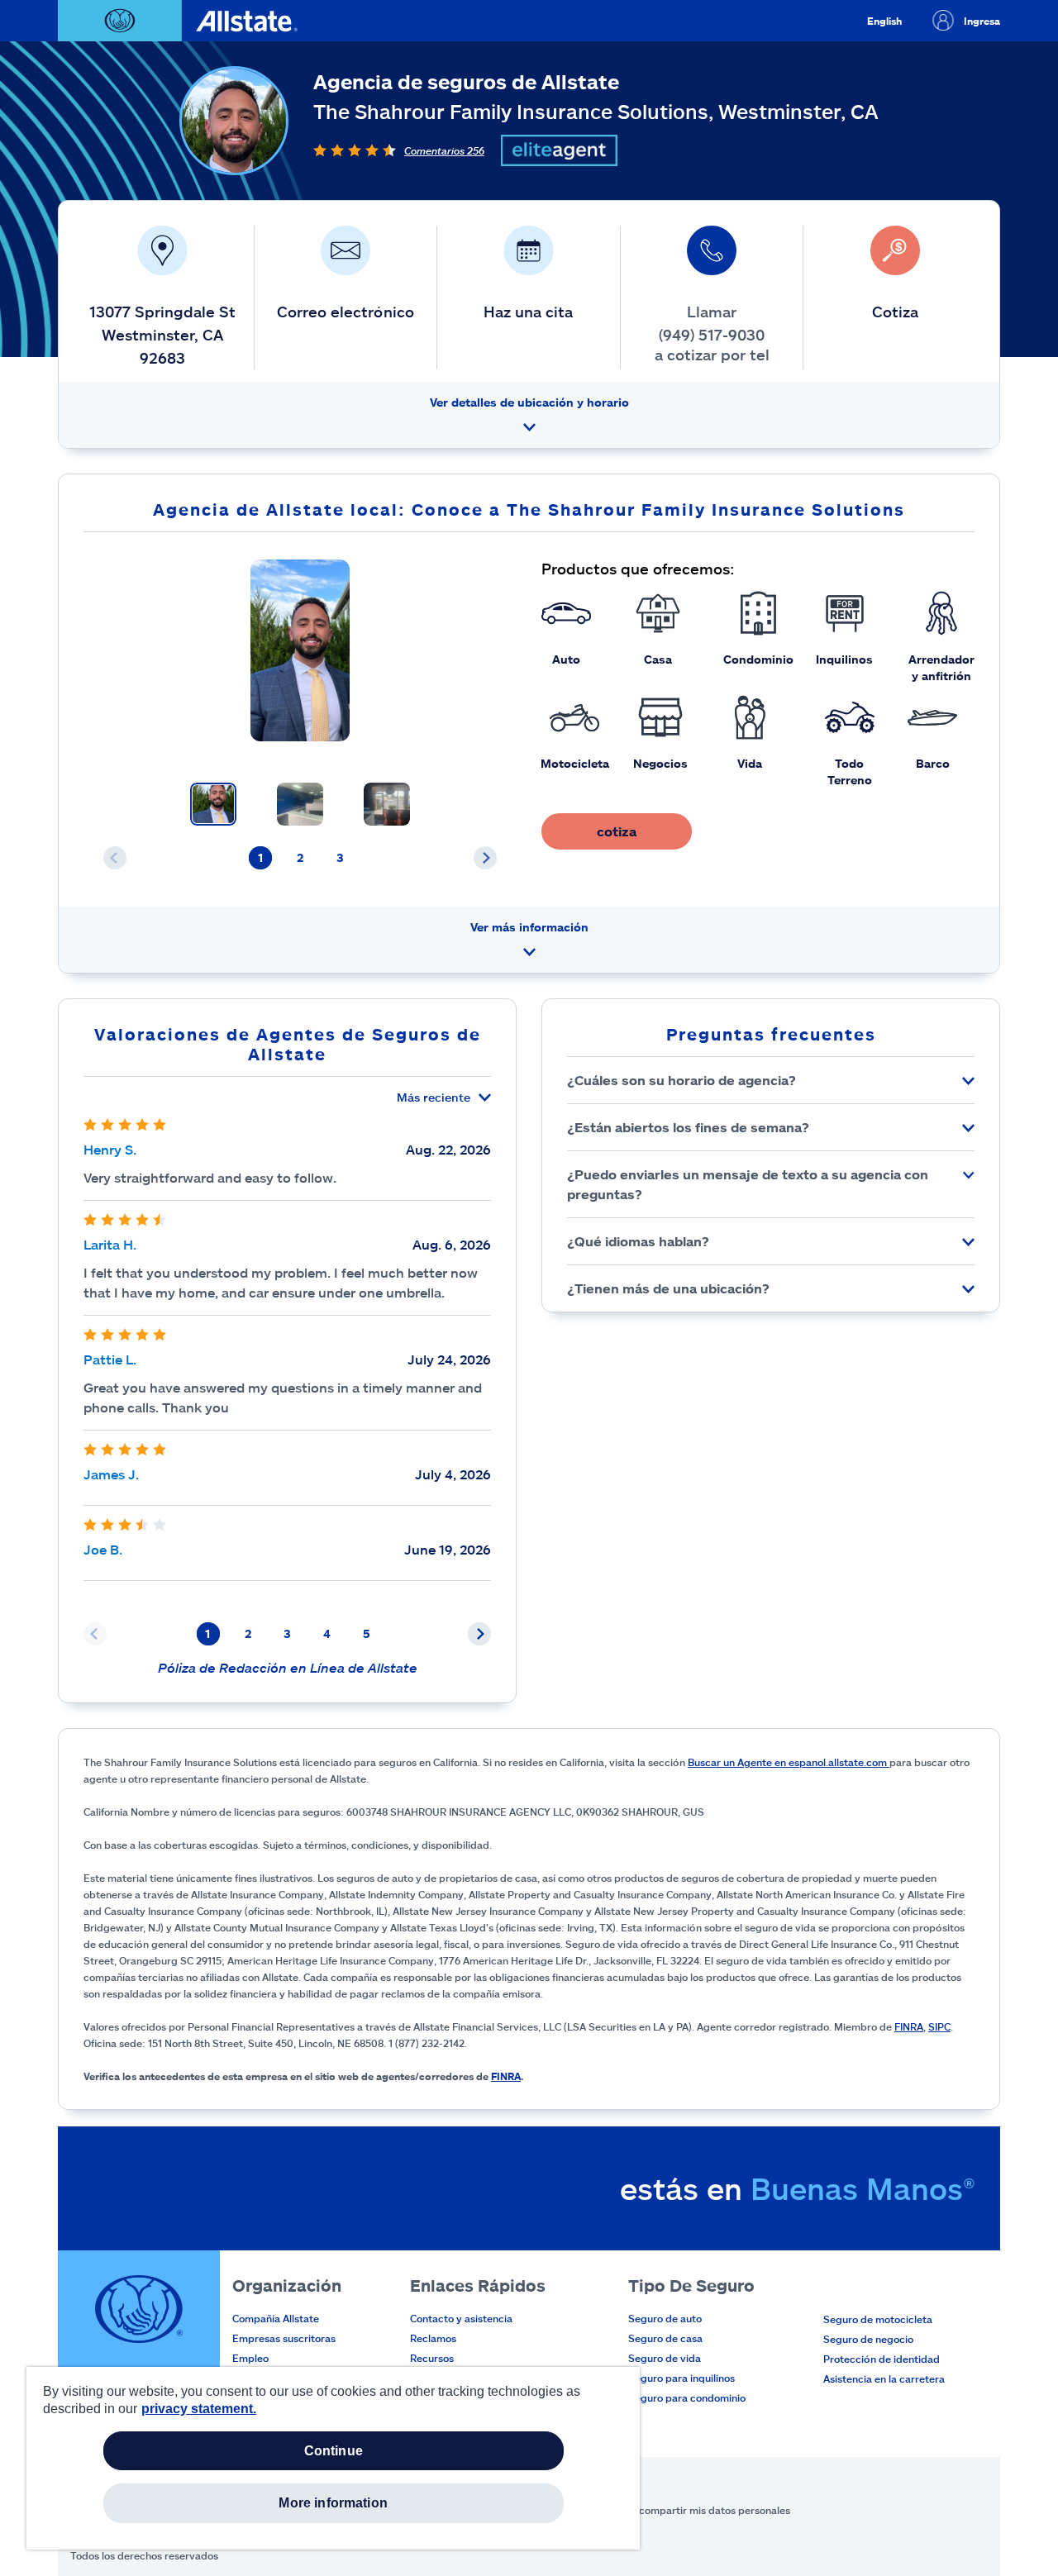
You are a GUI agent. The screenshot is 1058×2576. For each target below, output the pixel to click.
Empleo (250, 2358)
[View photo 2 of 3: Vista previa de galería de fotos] (300, 804)
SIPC (939, 2026)
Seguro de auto (665, 2318)
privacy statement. (199, 2409)
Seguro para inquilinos (682, 2378)
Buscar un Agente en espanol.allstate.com (789, 1762)
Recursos (432, 2358)
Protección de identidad (882, 2359)
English (884, 21)
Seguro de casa (665, 2338)
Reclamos (433, 2338)
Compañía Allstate (276, 2318)
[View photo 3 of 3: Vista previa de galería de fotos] (387, 804)
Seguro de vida (665, 2358)
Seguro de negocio (868, 2339)
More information (333, 2503)
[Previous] (115, 858)
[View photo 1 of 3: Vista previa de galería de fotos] (213, 804)
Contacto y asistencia (461, 2318)
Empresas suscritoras (284, 2338)
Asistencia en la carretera (884, 2378)
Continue (334, 2451)
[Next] (485, 858)
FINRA (909, 2026)
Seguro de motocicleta (878, 2319)
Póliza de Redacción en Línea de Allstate (288, 1667)
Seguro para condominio (687, 2397)
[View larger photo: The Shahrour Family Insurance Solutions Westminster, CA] (300, 650)
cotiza (617, 831)
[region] (333, 2458)
